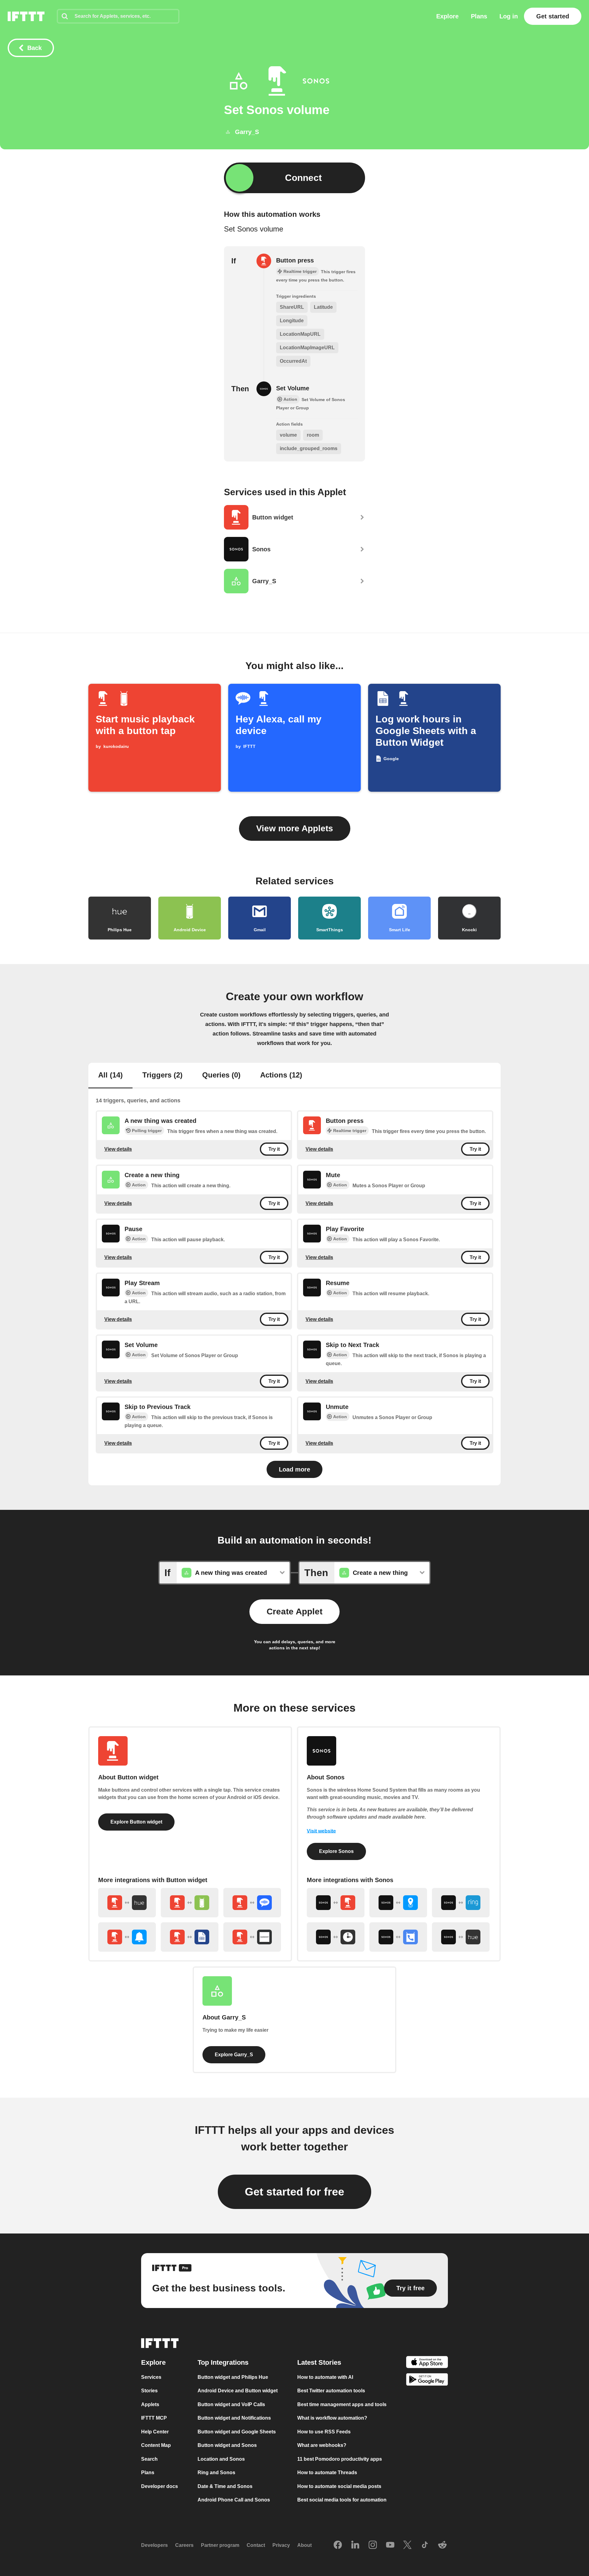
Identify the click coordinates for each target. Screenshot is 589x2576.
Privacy (281, 2545)
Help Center (155, 2432)
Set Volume (293, 388)
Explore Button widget (136, 1822)
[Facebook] (338, 2545)
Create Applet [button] (294, 1611)
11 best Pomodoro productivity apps (340, 2459)
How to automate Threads (327, 2473)
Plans (479, 16)
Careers (184, 2545)
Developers (154, 2545)
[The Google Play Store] (427, 2381)
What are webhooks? (322, 2445)
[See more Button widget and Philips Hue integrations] (127, 1903)
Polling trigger (147, 1131)
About (304, 2545)
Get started (553, 16)
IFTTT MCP (154, 2418)
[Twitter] (407, 2545)
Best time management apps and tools (342, 2404)
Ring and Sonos (216, 2473)
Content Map (156, 2445)
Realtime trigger (350, 1131)
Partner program (220, 2545)
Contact (256, 2545)
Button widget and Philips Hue (233, 2377)
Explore (447, 16)
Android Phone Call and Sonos (234, 2500)
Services (151, 2377)
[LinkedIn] (355, 2545)
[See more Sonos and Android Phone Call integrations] (398, 1937)
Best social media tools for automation (342, 2500)
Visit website (321, 1831)
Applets (150, 2404)
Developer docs (160, 2486)
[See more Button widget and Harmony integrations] (252, 1937)
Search (149, 2459)
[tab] (110, 1076)
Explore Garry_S (234, 2055)
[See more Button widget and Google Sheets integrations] (190, 1937)
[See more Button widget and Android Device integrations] (190, 1903)
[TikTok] (425, 2545)
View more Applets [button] (295, 828)
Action (139, 1185)
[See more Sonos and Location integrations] (398, 1903)
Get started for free (294, 2192)
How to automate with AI (325, 2377)
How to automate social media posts (339, 2486)
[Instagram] (373, 2545)
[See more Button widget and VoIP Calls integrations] (252, 1903)
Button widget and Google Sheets (237, 2432)
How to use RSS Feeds (324, 2432)
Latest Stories (319, 2362)
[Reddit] (442, 2545)
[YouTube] (390, 2545)
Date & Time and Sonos (225, 2486)
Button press (295, 260)
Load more (294, 1469)
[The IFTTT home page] (26, 16)
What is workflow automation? (332, 2418)
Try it (274, 1149)
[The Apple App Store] (427, 2363)
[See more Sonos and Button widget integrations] (336, 1903)
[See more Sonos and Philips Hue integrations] (461, 1937)
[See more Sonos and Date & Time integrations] (336, 1937)
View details (118, 1149)
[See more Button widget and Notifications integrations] (127, 1937)
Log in (509, 16)
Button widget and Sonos (227, 2445)
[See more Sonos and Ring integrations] (461, 1903)
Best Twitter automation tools (331, 2391)
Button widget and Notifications (234, 2418)
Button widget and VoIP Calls (231, 2404)
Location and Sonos (221, 2459)
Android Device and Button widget (238, 2391)
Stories (149, 2391)
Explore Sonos (336, 1851)
